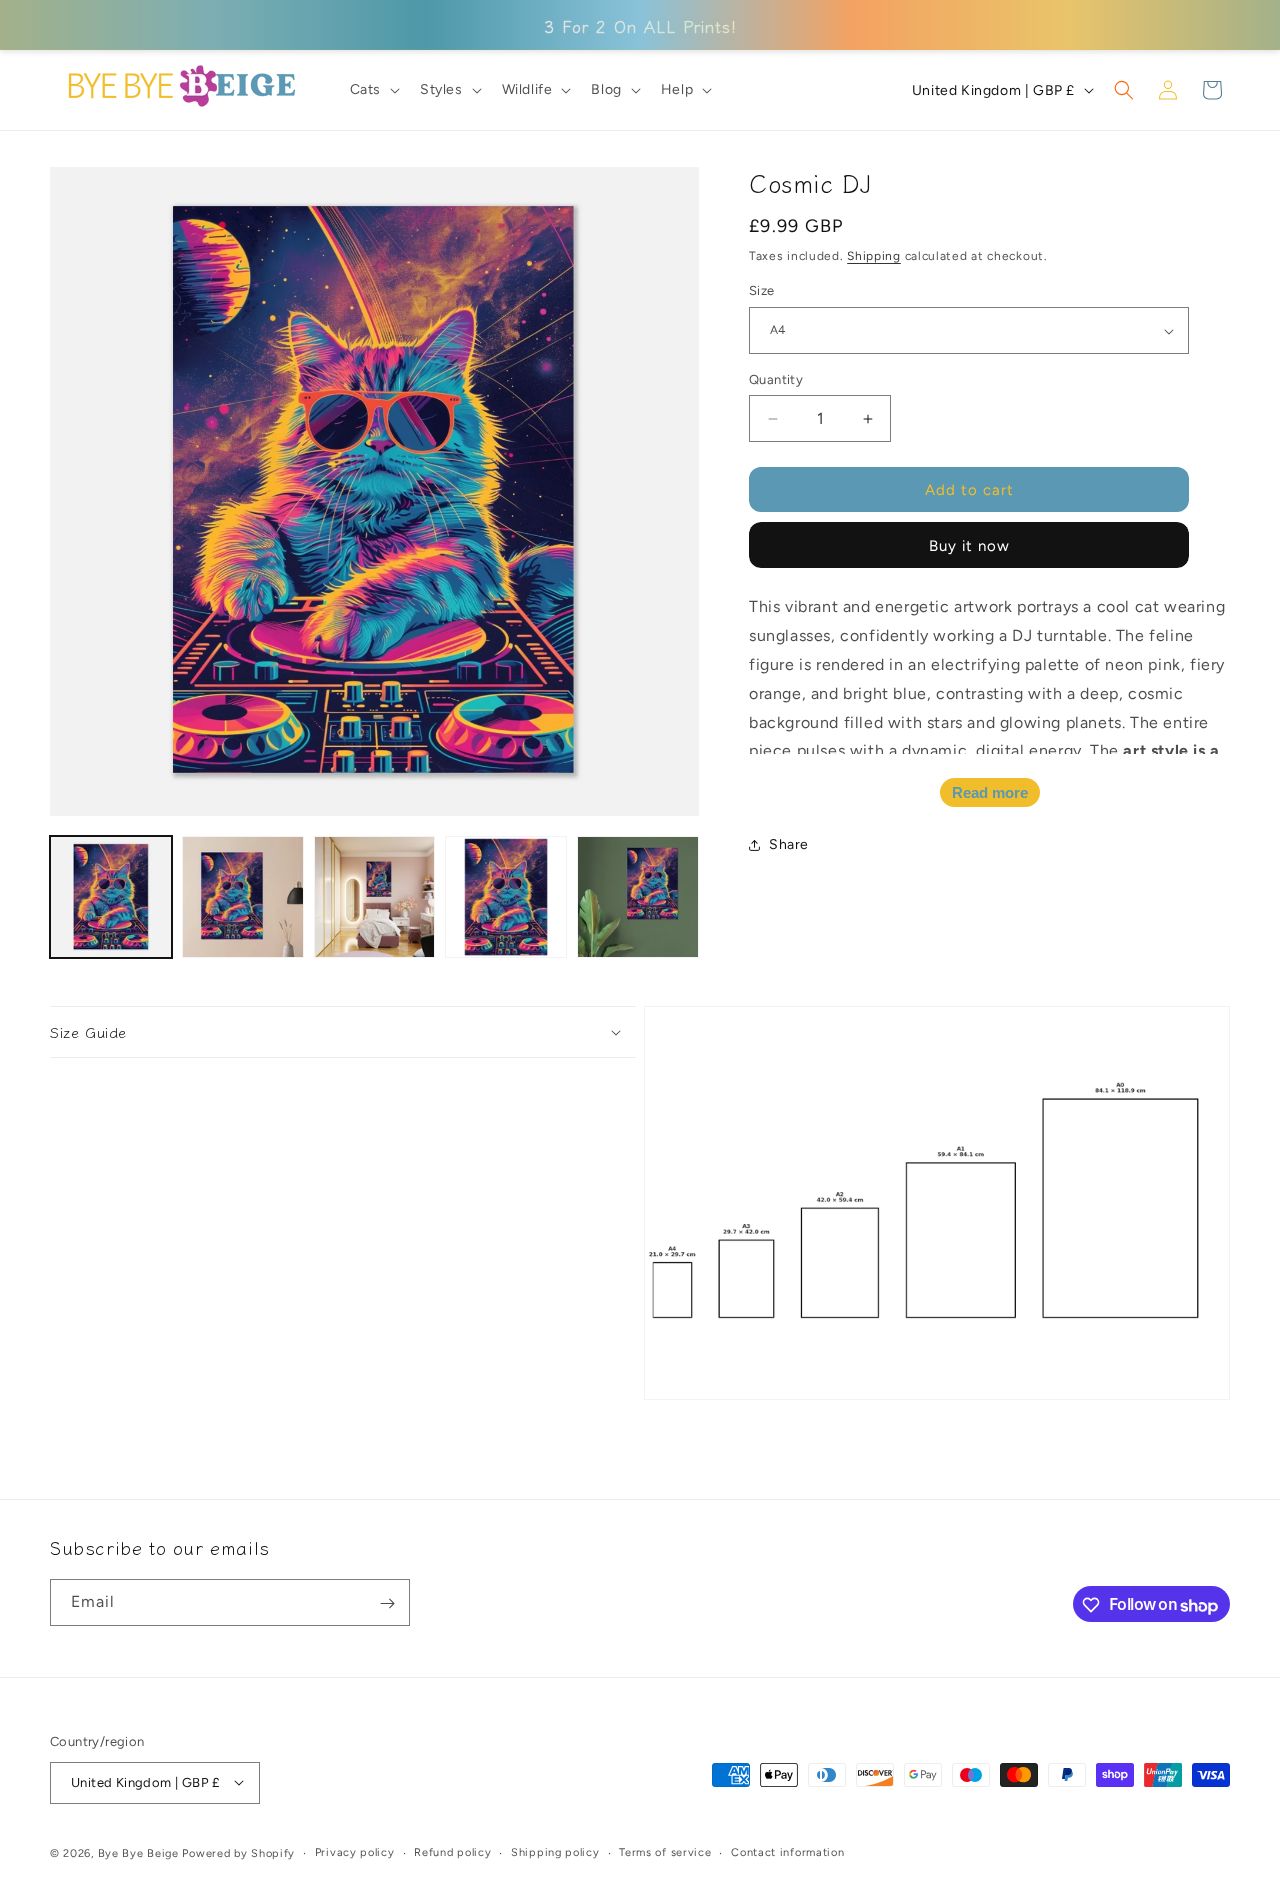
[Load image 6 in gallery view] (243, 897)
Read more (990, 793)
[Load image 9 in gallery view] (638, 897)
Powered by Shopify (238, 1852)
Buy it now (969, 547)
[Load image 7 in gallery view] (375, 897)
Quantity (776, 379)
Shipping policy (555, 1851)
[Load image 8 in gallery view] (506, 897)
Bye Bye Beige (138, 1852)
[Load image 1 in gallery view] (111, 897)
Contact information (787, 1851)
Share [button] (789, 844)
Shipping (874, 256)
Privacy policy (355, 1851)
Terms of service (665, 1851)
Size (762, 291)
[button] (373, 90)
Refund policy (452, 1851)
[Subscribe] (387, 1603)
